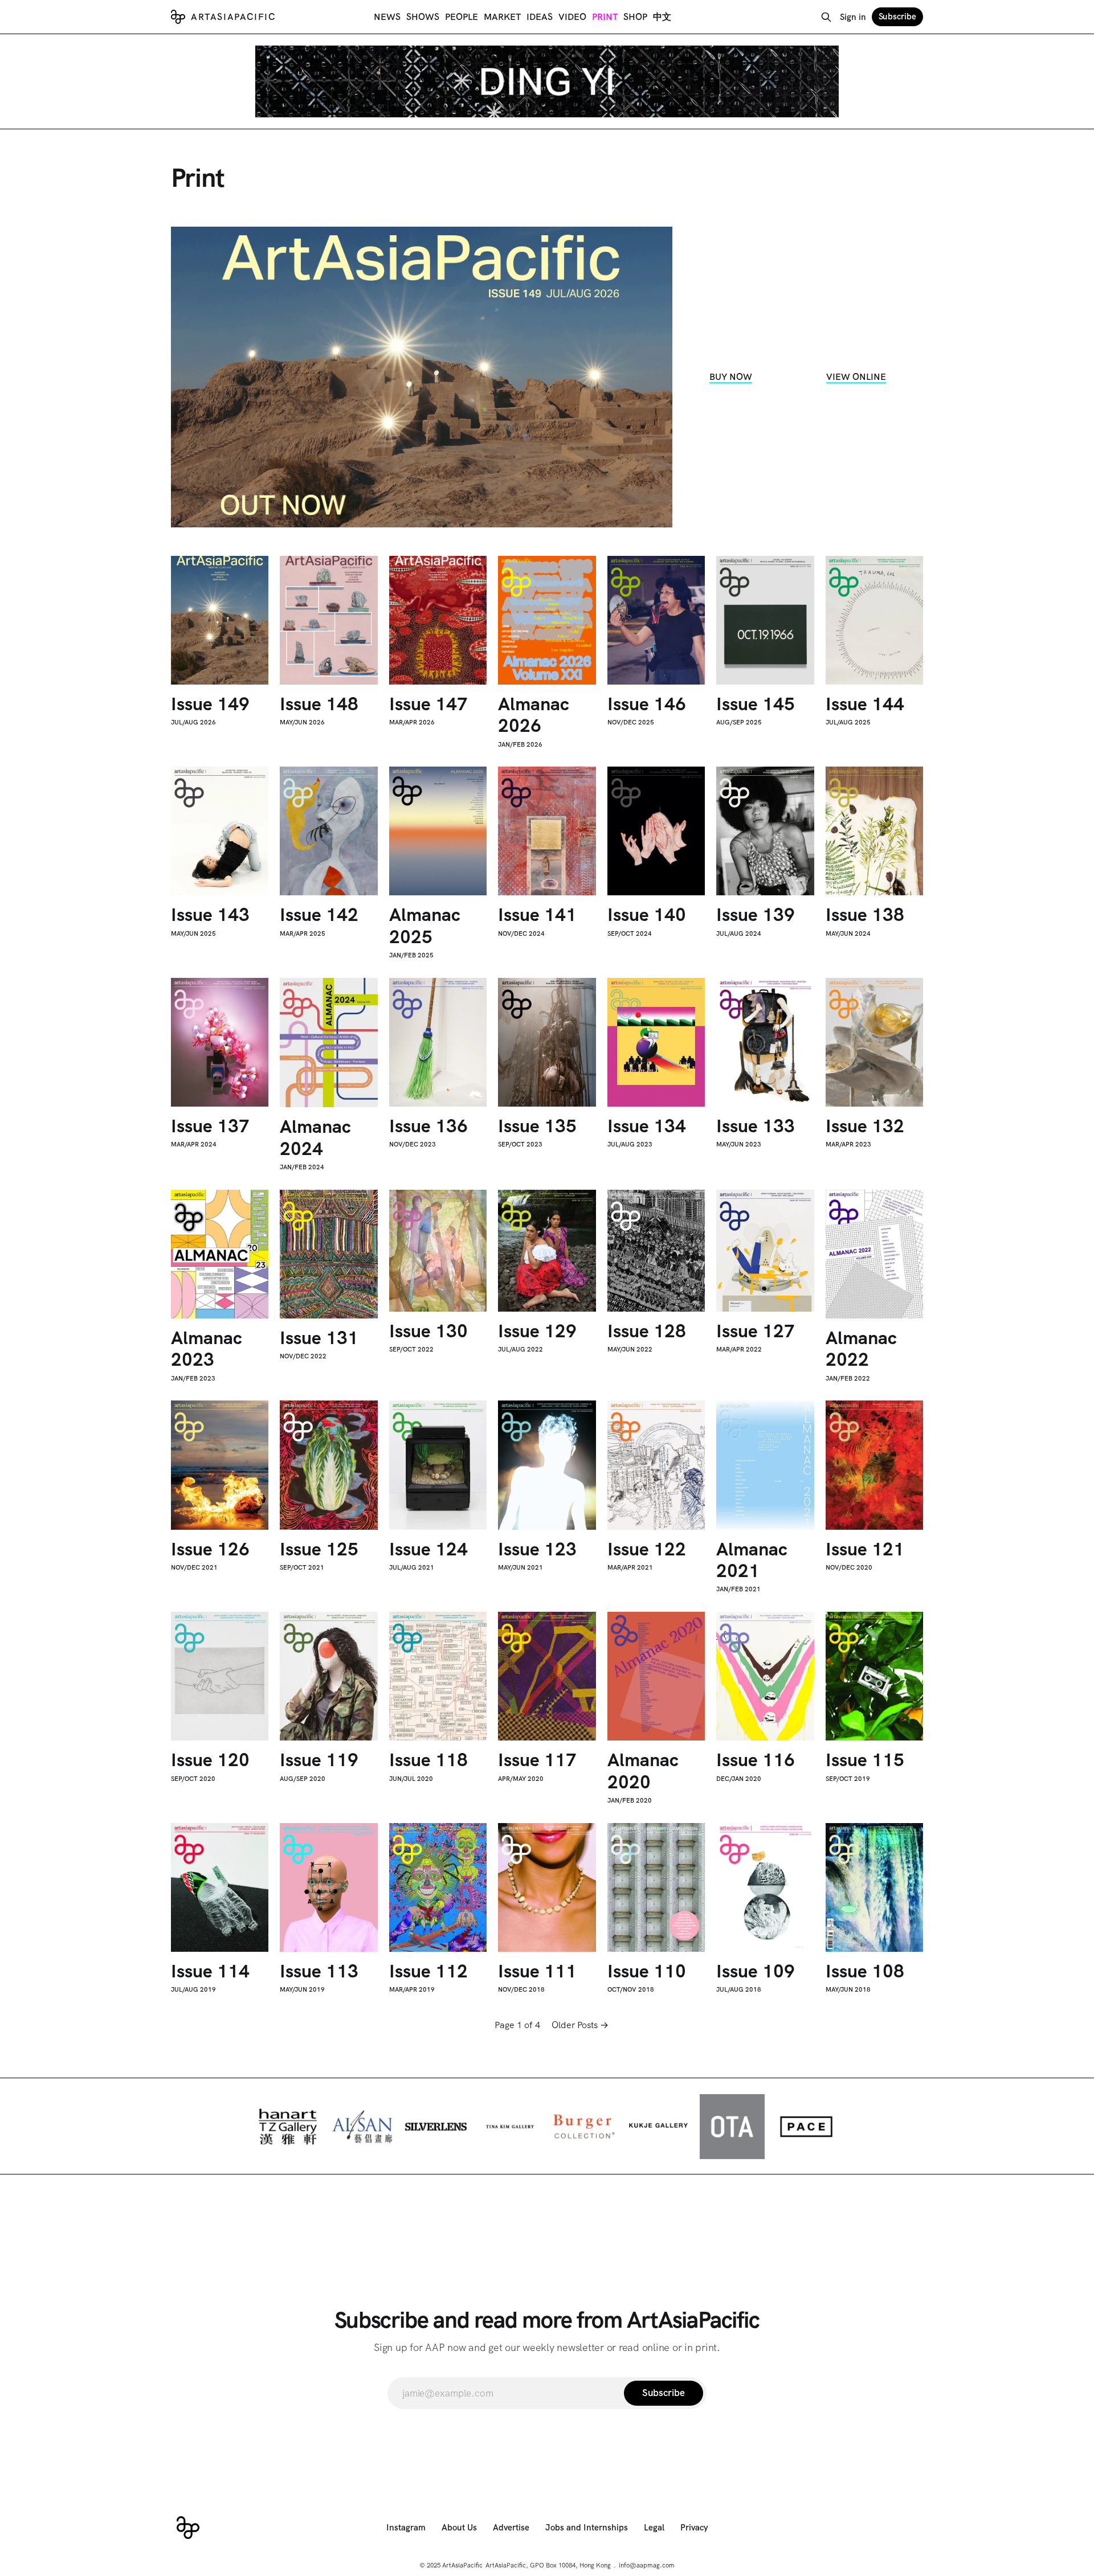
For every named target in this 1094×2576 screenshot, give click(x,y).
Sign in (853, 17)
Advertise (511, 2528)
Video (572, 17)
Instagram (406, 2528)
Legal (654, 2528)
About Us (459, 2528)
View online (856, 377)
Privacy (694, 2528)
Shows (423, 17)
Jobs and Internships (587, 2528)
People (462, 17)
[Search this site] (826, 17)
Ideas (540, 17)
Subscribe (897, 17)
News (387, 17)
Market (502, 17)
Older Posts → (580, 2025)
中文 (662, 17)
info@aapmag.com (647, 2565)
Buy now (731, 377)
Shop (635, 17)
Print (605, 17)
